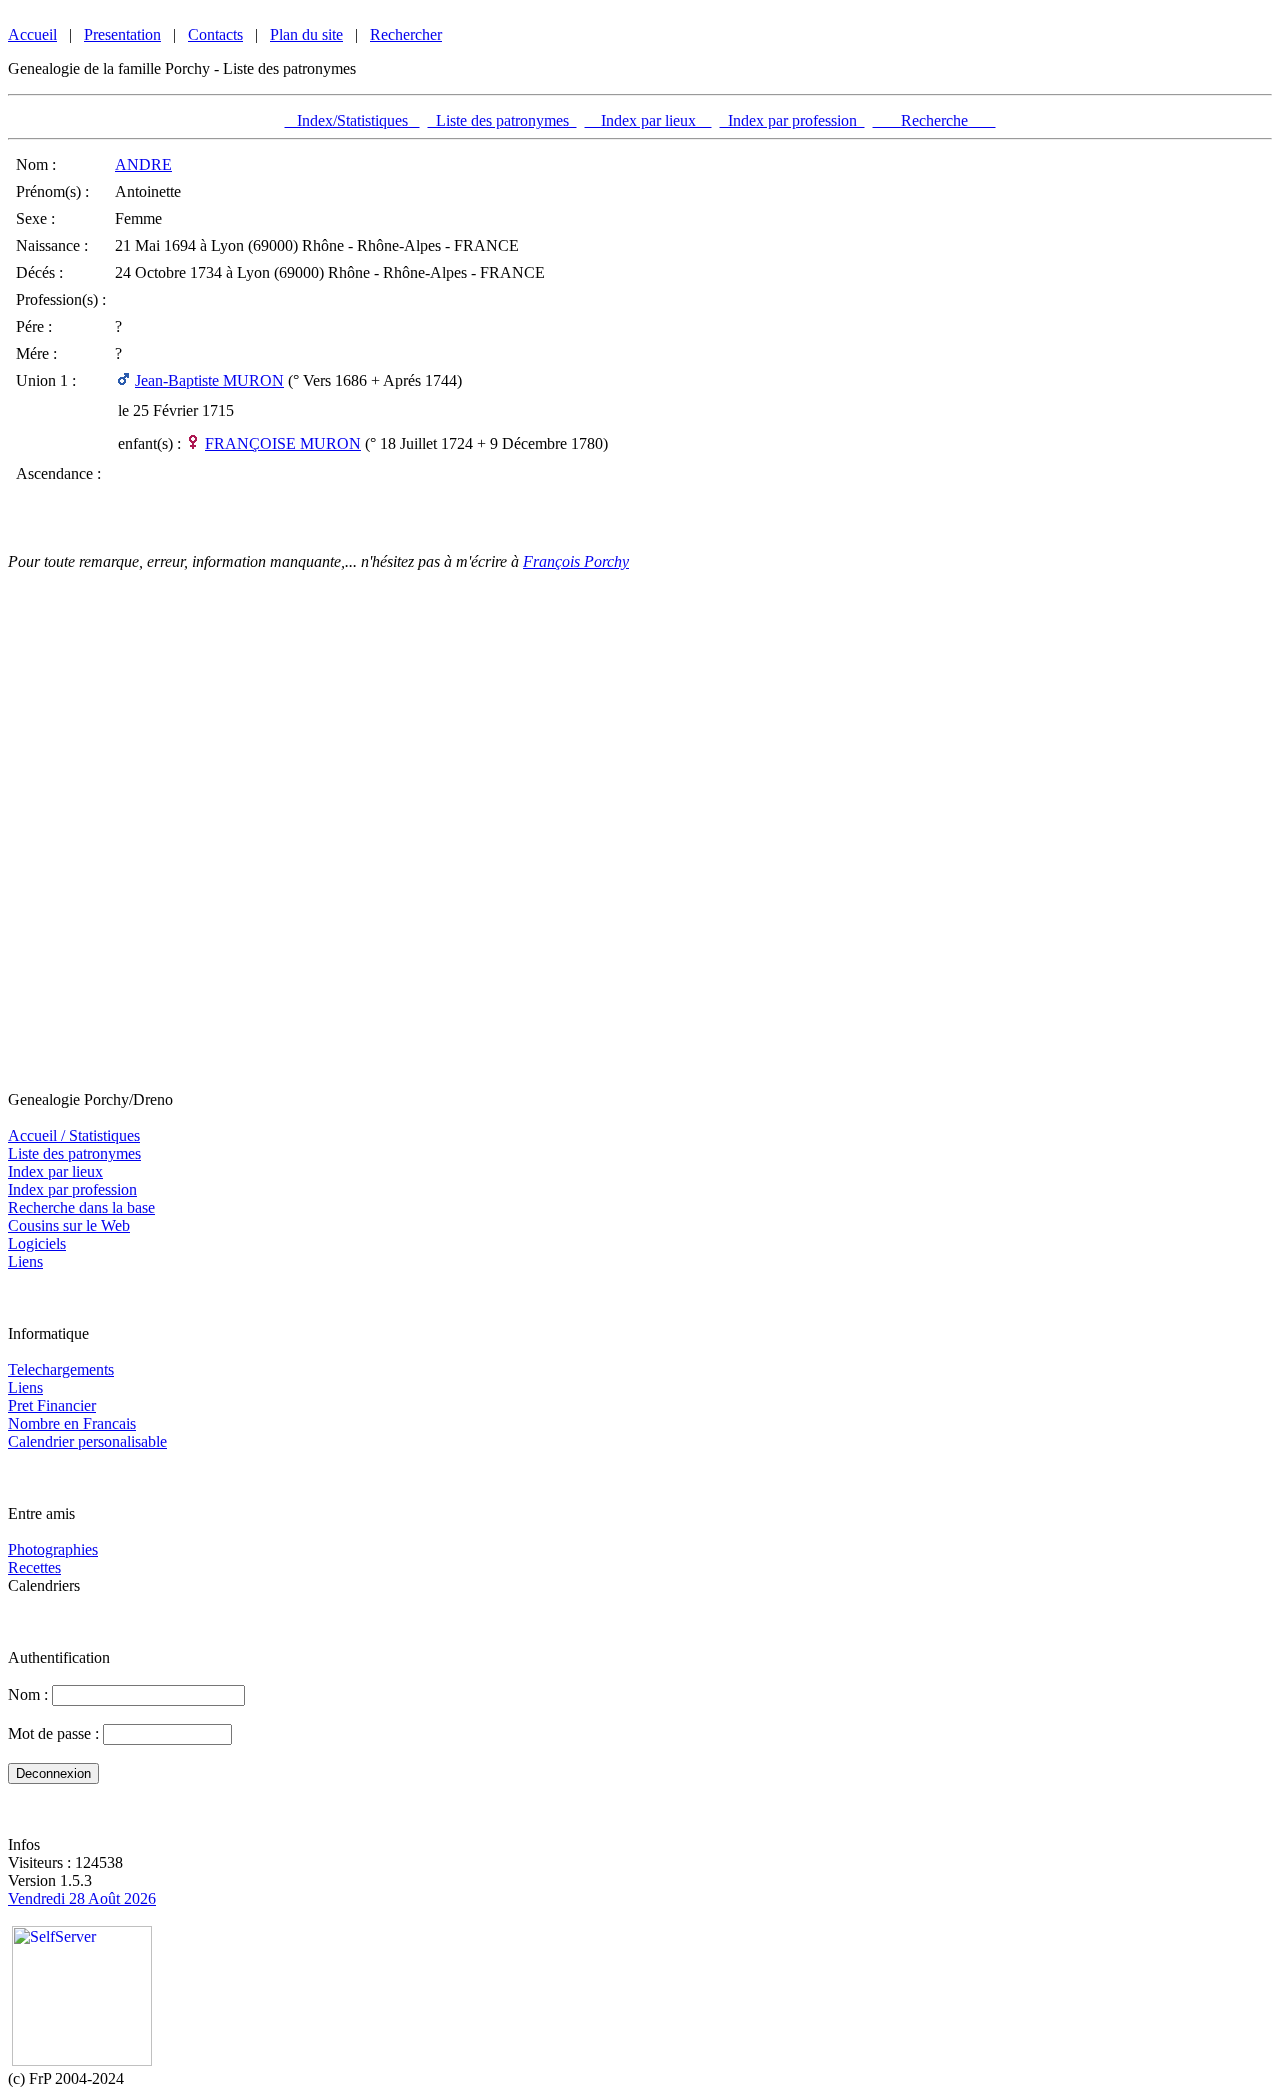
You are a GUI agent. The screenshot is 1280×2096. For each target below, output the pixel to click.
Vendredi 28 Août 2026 (82, 1898)
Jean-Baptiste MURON (209, 380)
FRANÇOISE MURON (283, 443)
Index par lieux (648, 120)
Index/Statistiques (352, 120)
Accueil (32, 34)
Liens (25, 1261)
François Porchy (576, 561)
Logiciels (37, 1243)
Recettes (34, 1567)
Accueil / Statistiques (74, 1135)
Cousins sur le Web (69, 1225)
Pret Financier (52, 1405)
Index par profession (792, 120)
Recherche (934, 120)
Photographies (53, 1549)
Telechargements (61, 1369)
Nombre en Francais (72, 1423)
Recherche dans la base (81, 1207)
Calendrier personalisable (87, 1441)
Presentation (122, 34)
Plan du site (306, 34)
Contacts (215, 34)
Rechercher (406, 34)
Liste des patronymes (502, 120)
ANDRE (143, 164)
